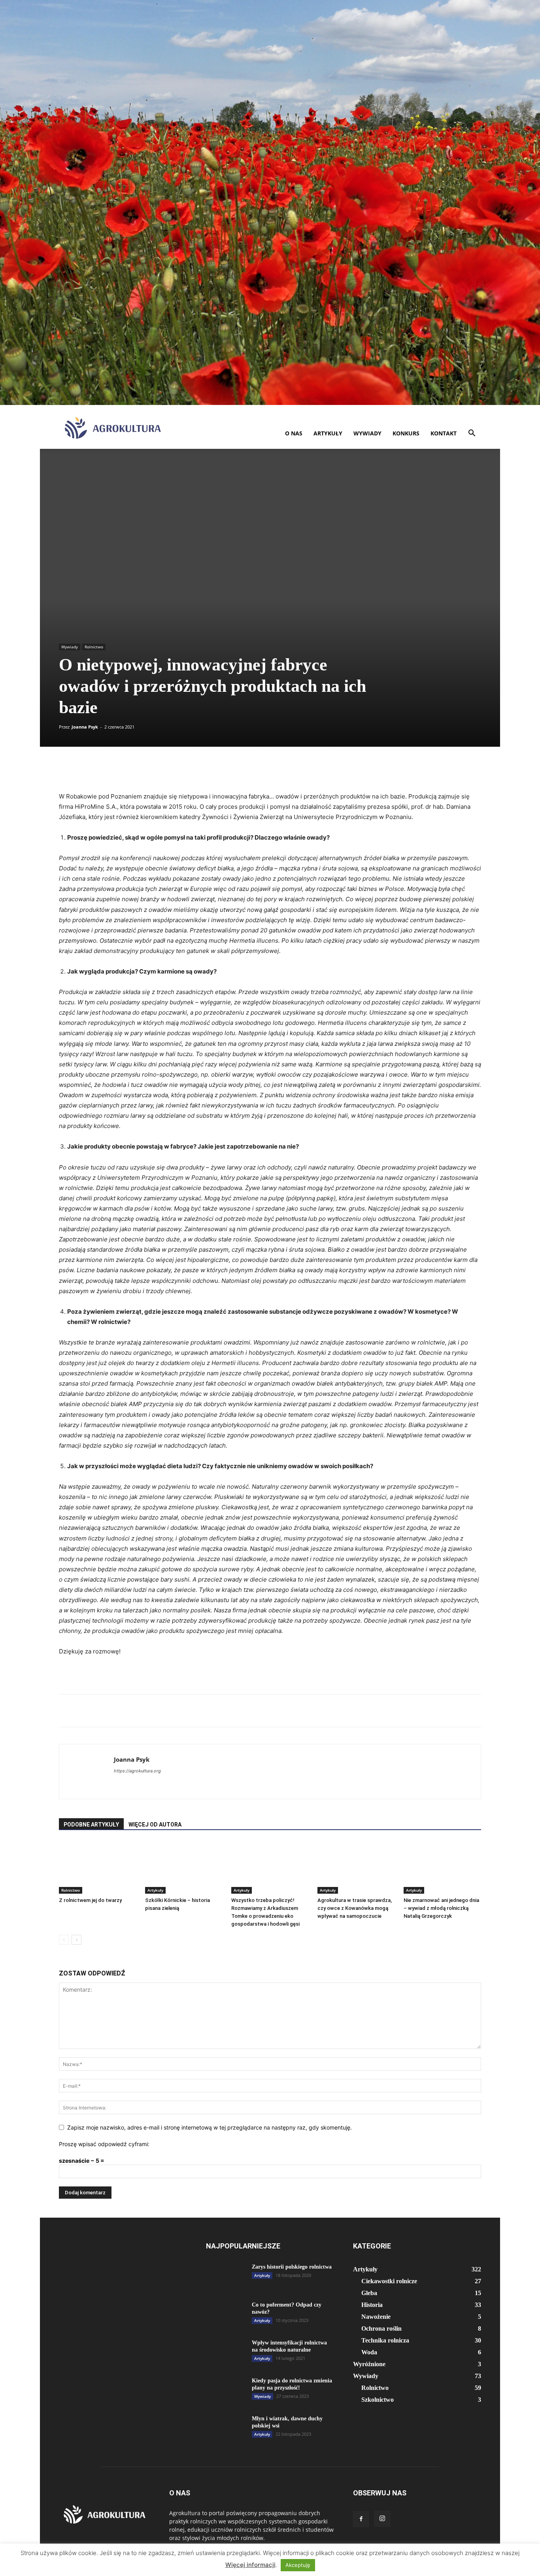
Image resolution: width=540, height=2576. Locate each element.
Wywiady (367, 433)
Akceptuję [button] (298, 2565)
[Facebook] (361, 2519)
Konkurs (406, 433)
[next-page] (76, 1940)
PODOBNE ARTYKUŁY (91, 1825)
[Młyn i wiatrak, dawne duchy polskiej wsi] (226, 2429)
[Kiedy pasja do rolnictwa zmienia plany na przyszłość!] (226, 2394)
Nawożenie (376, 2317)
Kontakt (444, 433)
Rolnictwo (94, 647)
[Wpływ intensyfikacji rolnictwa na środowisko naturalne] (226, 2360)
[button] (472, 434)
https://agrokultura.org (137, 1771)
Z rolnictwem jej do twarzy (90, 1900)
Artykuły (328, 433)
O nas (294, 433)
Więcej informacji (250, 2565)
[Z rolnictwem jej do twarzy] (98, 1867)
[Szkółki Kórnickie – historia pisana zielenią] (184, 1867)
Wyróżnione (369, 2364)
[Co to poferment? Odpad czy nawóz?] (226, 2318)
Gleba (369, 2293)
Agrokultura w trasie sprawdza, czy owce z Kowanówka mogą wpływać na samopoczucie (355, 1908)
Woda (369, 2352)
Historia (372, 2305)
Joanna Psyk (85, 727)
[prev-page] (64, 1940)
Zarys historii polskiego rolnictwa (292, 2267)
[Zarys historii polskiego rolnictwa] (226, 2277)
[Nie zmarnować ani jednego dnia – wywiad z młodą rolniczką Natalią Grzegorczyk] (442, 1867)
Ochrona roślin (381, 2328)
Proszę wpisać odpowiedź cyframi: (104, 2144)
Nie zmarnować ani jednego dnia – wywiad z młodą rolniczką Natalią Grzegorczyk (441, 1908)
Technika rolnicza (385, 2340)
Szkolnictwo (378, 2400)
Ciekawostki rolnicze (389, 2281)
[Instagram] (382, 2519)
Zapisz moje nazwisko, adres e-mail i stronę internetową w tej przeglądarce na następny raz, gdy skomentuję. (210, 2127)
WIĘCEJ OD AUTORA (155, 1825)
